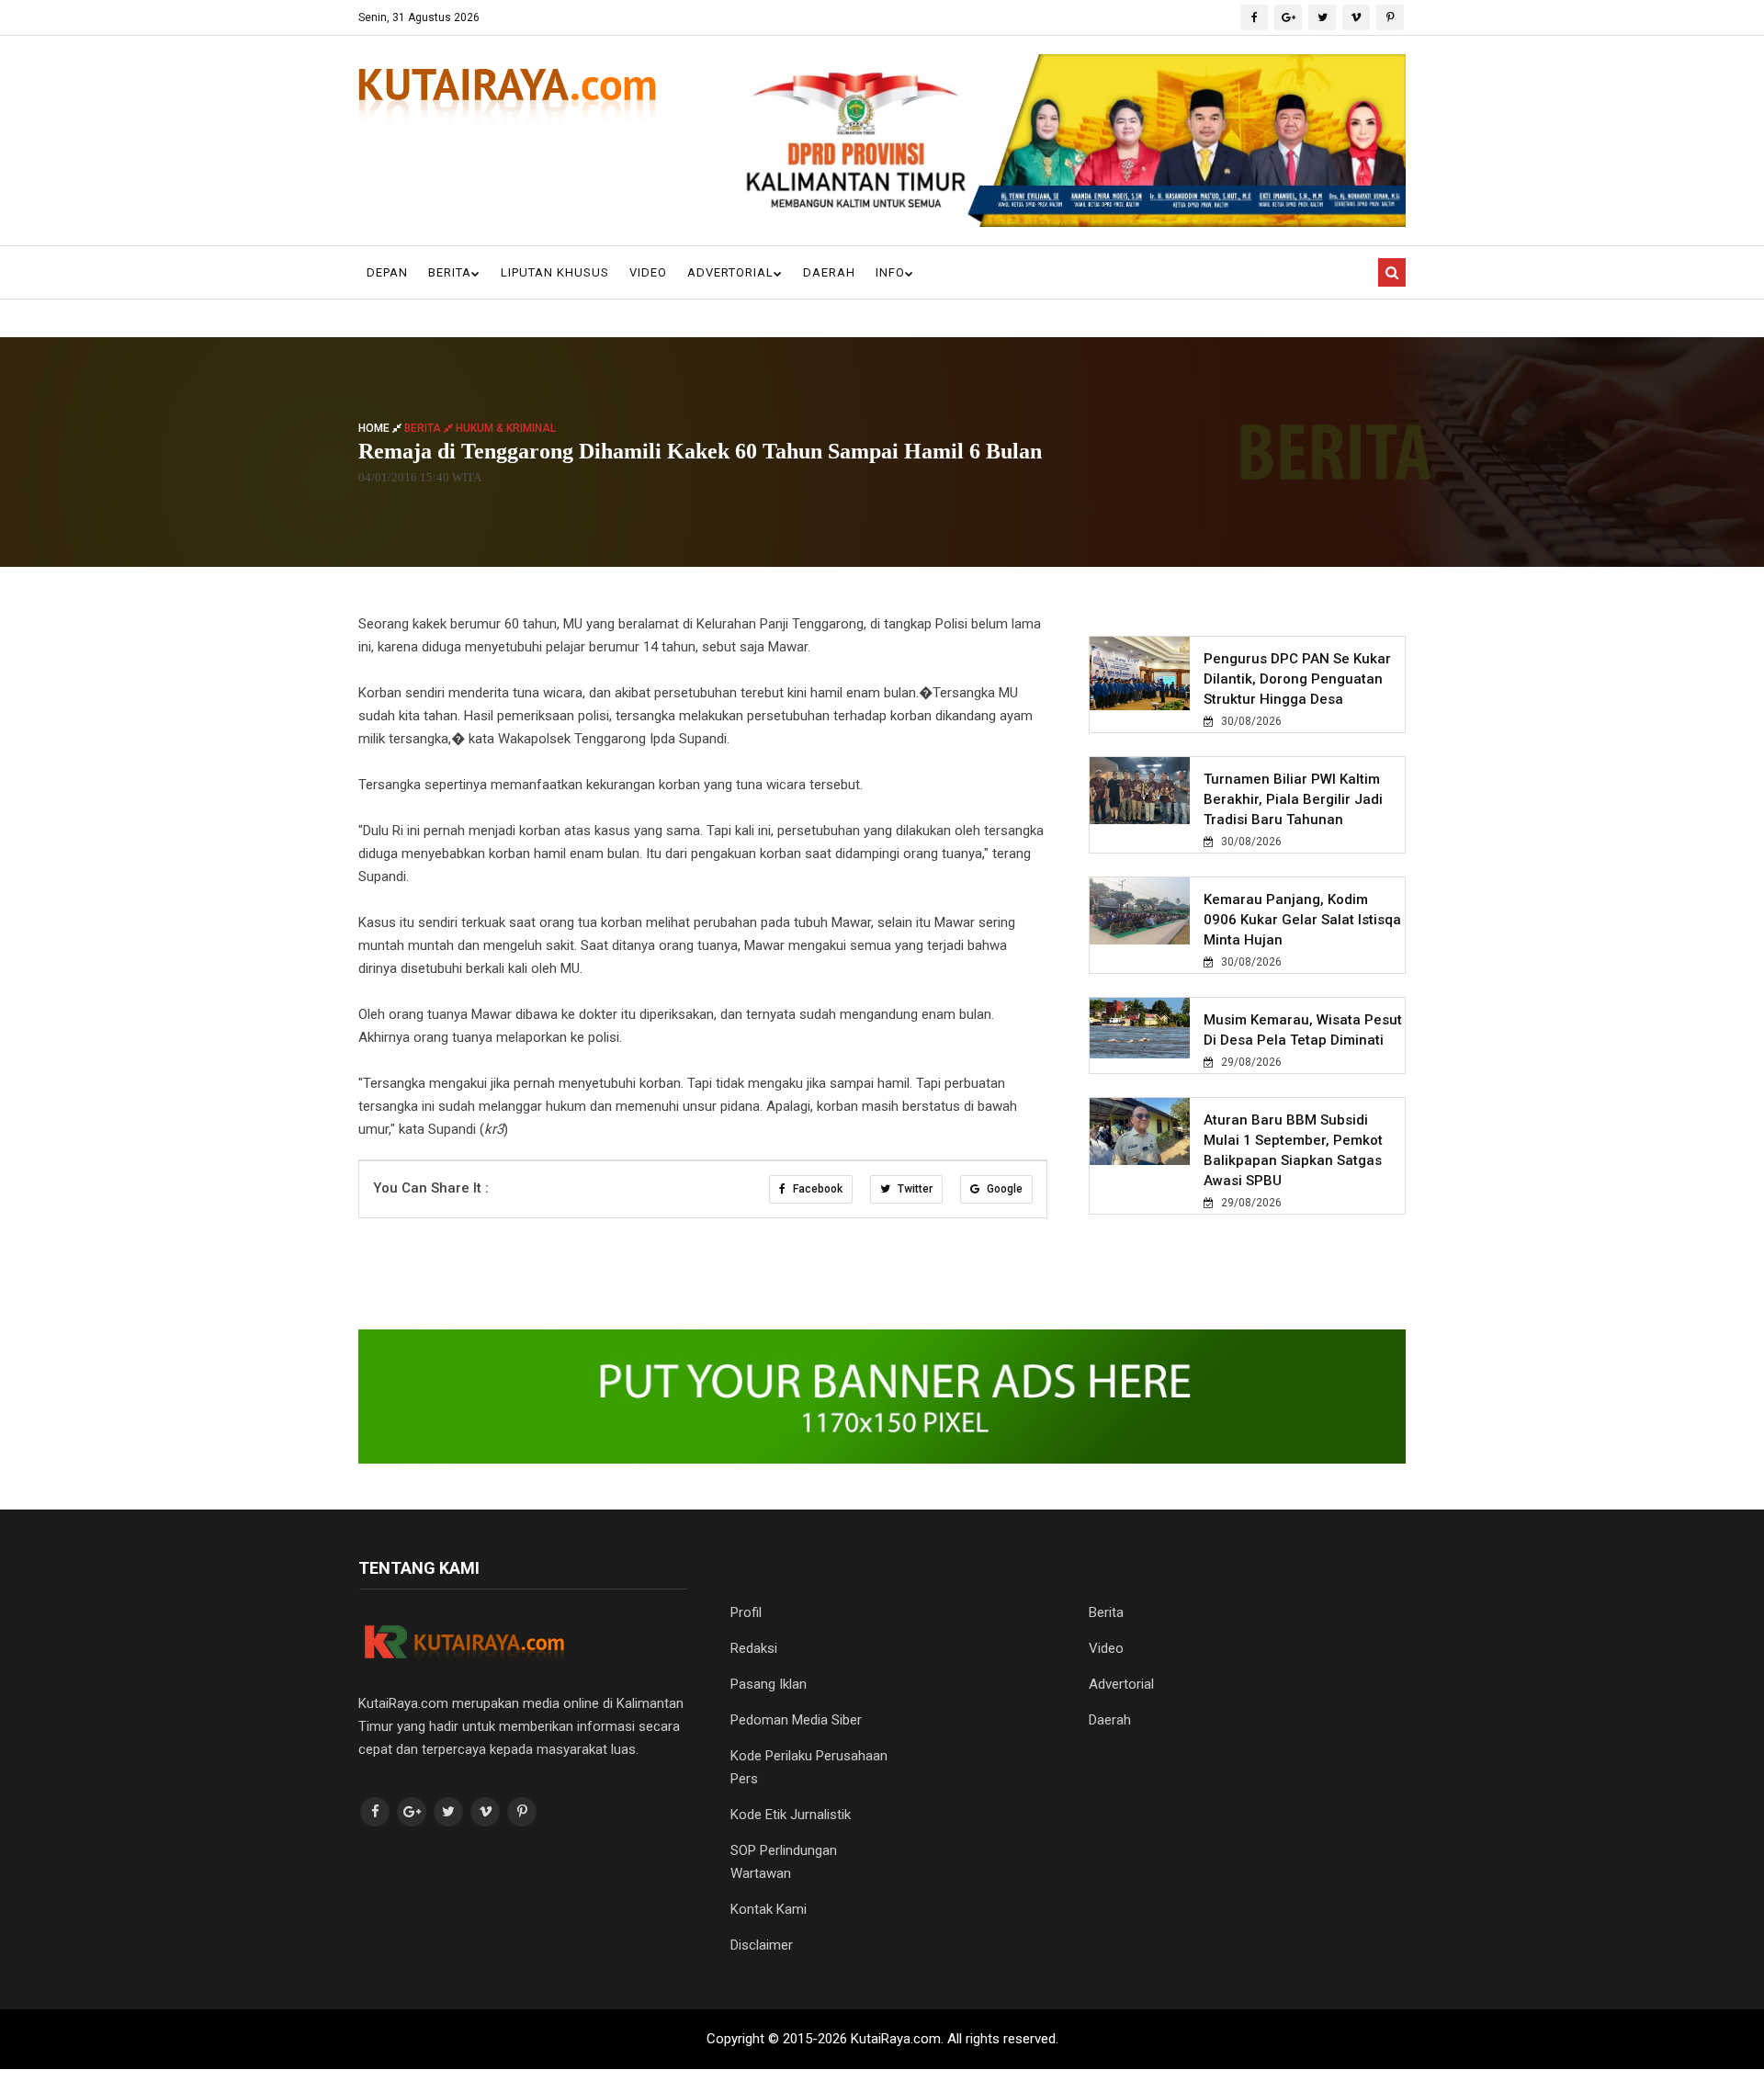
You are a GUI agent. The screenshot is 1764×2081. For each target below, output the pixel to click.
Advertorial (730, 272)
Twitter (914, 1189)
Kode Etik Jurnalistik (791, 1815)
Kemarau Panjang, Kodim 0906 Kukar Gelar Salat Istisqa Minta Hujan (1302, 920)
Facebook (816, 1189)
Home (375, 428)
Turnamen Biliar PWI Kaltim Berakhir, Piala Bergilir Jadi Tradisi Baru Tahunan (1293, 799)
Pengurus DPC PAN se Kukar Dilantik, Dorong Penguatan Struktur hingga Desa (1297, 679)
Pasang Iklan (769, 1684)
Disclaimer (762, 1945)
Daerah (829, 272)
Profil (746, 1612)
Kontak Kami (769, 1909)
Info (890, 272)
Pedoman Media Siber (796, 1720)
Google (1003, 1189)
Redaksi (754, 1648)
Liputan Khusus (555, 272)
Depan (387, 272)
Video (648, 272)
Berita (450, 272)
